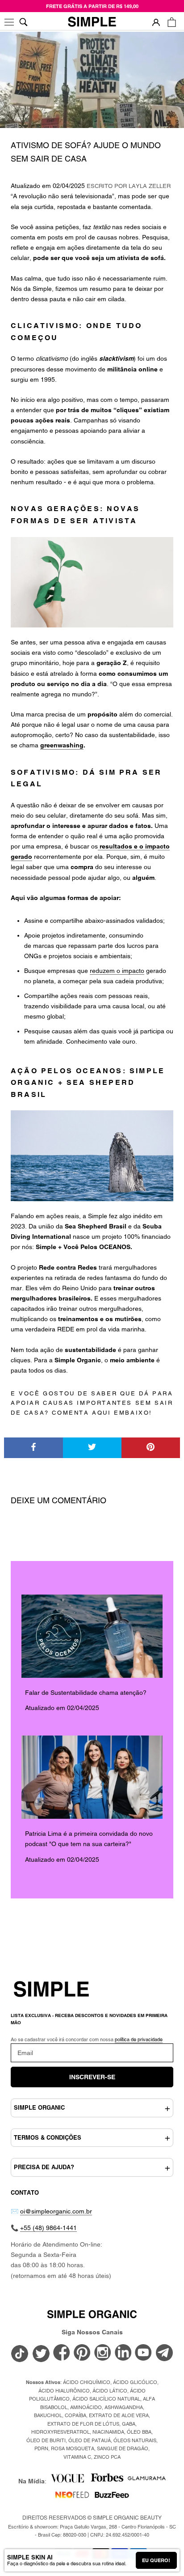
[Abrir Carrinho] (172, 22)
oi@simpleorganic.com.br (56, 2211)
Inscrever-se (92, 2077)
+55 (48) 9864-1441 (48, 2228)
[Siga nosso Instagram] (103, 2353)
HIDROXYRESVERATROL (61, 2432)
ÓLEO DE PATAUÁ (90, 2440)
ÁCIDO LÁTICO (110, 2391)
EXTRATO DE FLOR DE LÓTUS (83, 2424)
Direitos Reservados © (92, 2518)
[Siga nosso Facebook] (62, 2353)
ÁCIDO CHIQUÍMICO (87, 2382)
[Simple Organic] (92, 22)
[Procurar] (23, 22)
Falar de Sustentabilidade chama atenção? (86, 1693)
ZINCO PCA (107, 2457)
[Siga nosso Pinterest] (82, 2353)
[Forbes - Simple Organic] (107, 2481)
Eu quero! (156, 2560)
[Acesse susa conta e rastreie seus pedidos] (156, 22)
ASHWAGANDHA (124, 2407)
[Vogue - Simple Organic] (67, 2481)
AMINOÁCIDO (86, 2407)
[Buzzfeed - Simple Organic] (112, 2498)
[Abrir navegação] (10, 22)
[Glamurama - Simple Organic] (147, 2481)
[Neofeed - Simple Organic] (72, 2498)
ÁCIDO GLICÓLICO (135, 2382)
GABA (129, 2424)
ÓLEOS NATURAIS (135, 2440)
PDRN (41, 2448)
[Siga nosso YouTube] (144, 2353)
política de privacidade (139, 2039)
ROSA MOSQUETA (73, 2448)
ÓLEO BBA (139, 2432)
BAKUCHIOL (48, 2415)
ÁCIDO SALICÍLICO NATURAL (106, 2399)
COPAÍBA (75, 2415)
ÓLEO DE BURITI (46, 2440)
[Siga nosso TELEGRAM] (164, 2354)
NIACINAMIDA (108, 2432)
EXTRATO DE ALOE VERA (119, 2415)
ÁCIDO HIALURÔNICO (64, 2391)
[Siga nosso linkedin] (123, 2353)
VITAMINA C (77, 2457)
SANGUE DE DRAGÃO (123, 2448)
